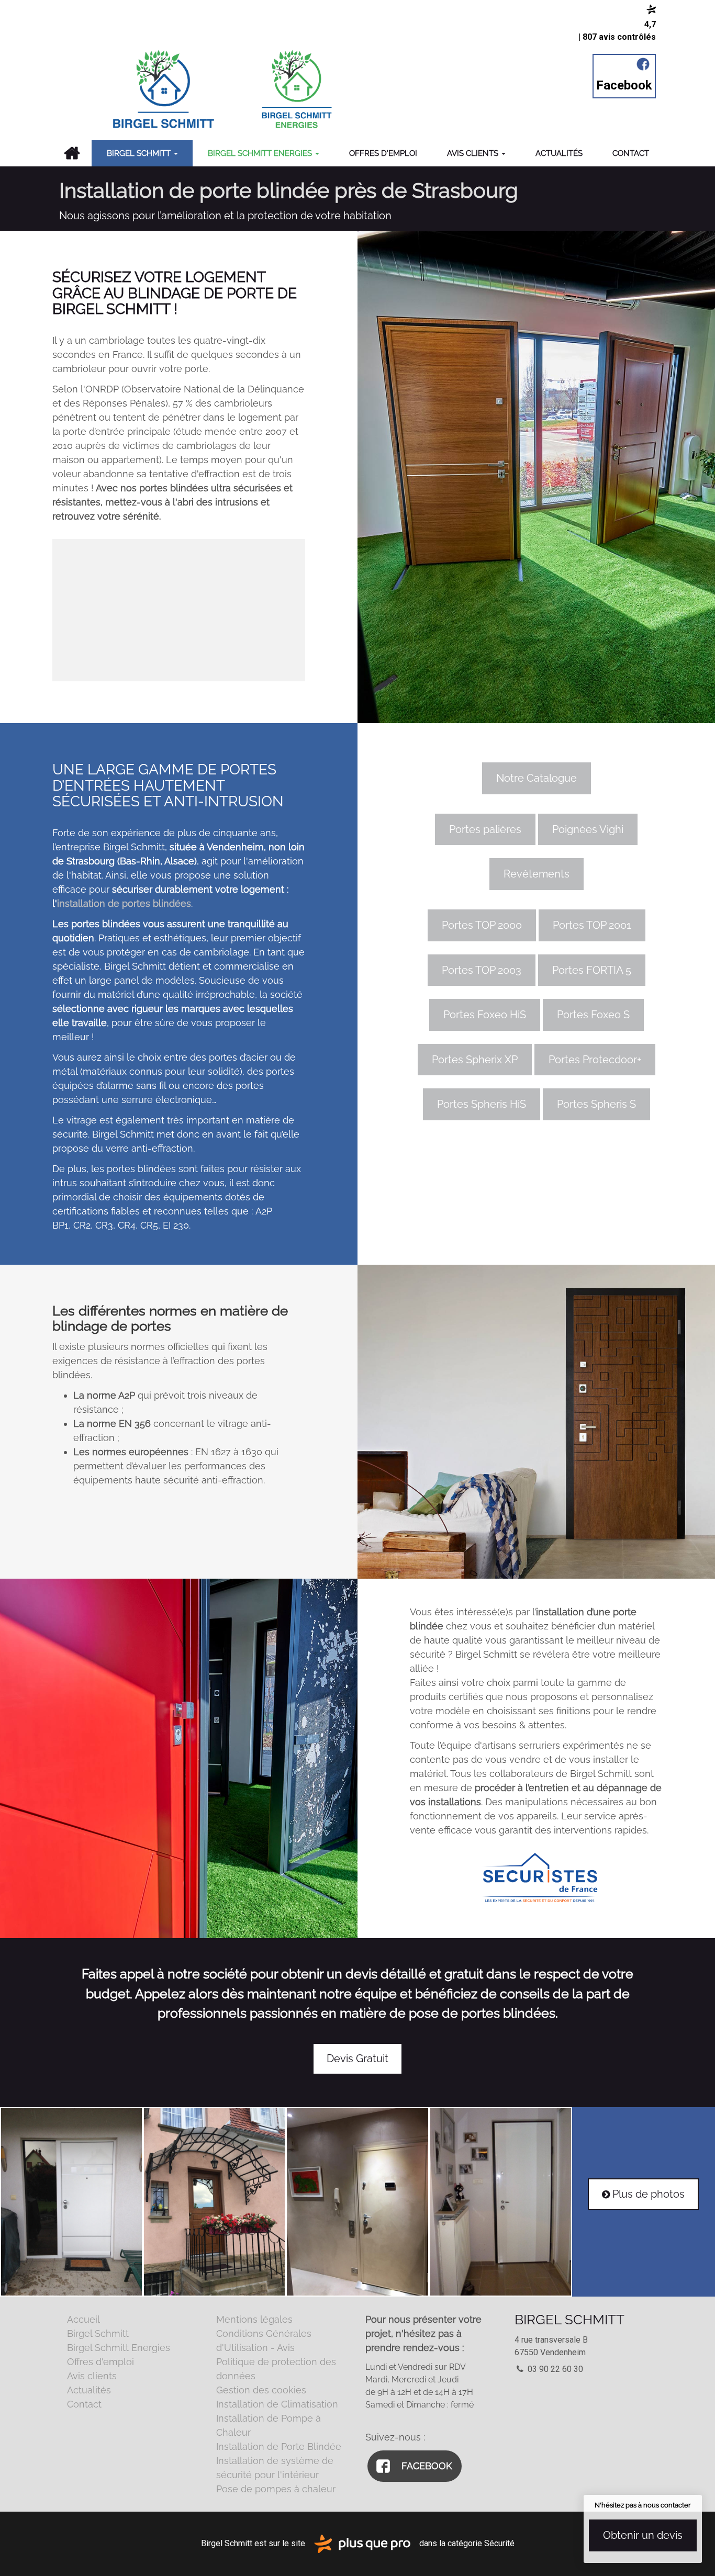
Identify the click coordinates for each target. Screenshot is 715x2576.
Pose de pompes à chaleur (276, 2489)
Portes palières (485, 829)
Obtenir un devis (643, 2535)
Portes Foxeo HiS (485, 1015)
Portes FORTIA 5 (592, 970)
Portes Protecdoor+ (595, 1060)
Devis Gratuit (357, 2058)
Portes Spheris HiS (482, 1104)
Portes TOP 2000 (482, 925)
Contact (631, 153)
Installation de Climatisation (277, 2404)
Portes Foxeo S (593, 1015)
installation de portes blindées (124, 903)
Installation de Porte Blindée (279, 2446)
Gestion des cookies (261, 2390)
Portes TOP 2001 (592, 925)
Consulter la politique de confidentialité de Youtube (179, 633)
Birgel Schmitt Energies (261, 153)
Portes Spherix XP (475, 1060)
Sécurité (499, 2543)
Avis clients (474, 153)
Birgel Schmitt (140, 153)
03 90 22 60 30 (554, 2369)
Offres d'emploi (383, 153)
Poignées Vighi (588, 829)
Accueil (71, 153)
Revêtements (537, 874)
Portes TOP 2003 (482, 970)
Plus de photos (643, 2194)
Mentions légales (254, 2319)
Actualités (559, 153)
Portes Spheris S (596, 1104)
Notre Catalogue (537, 778)
